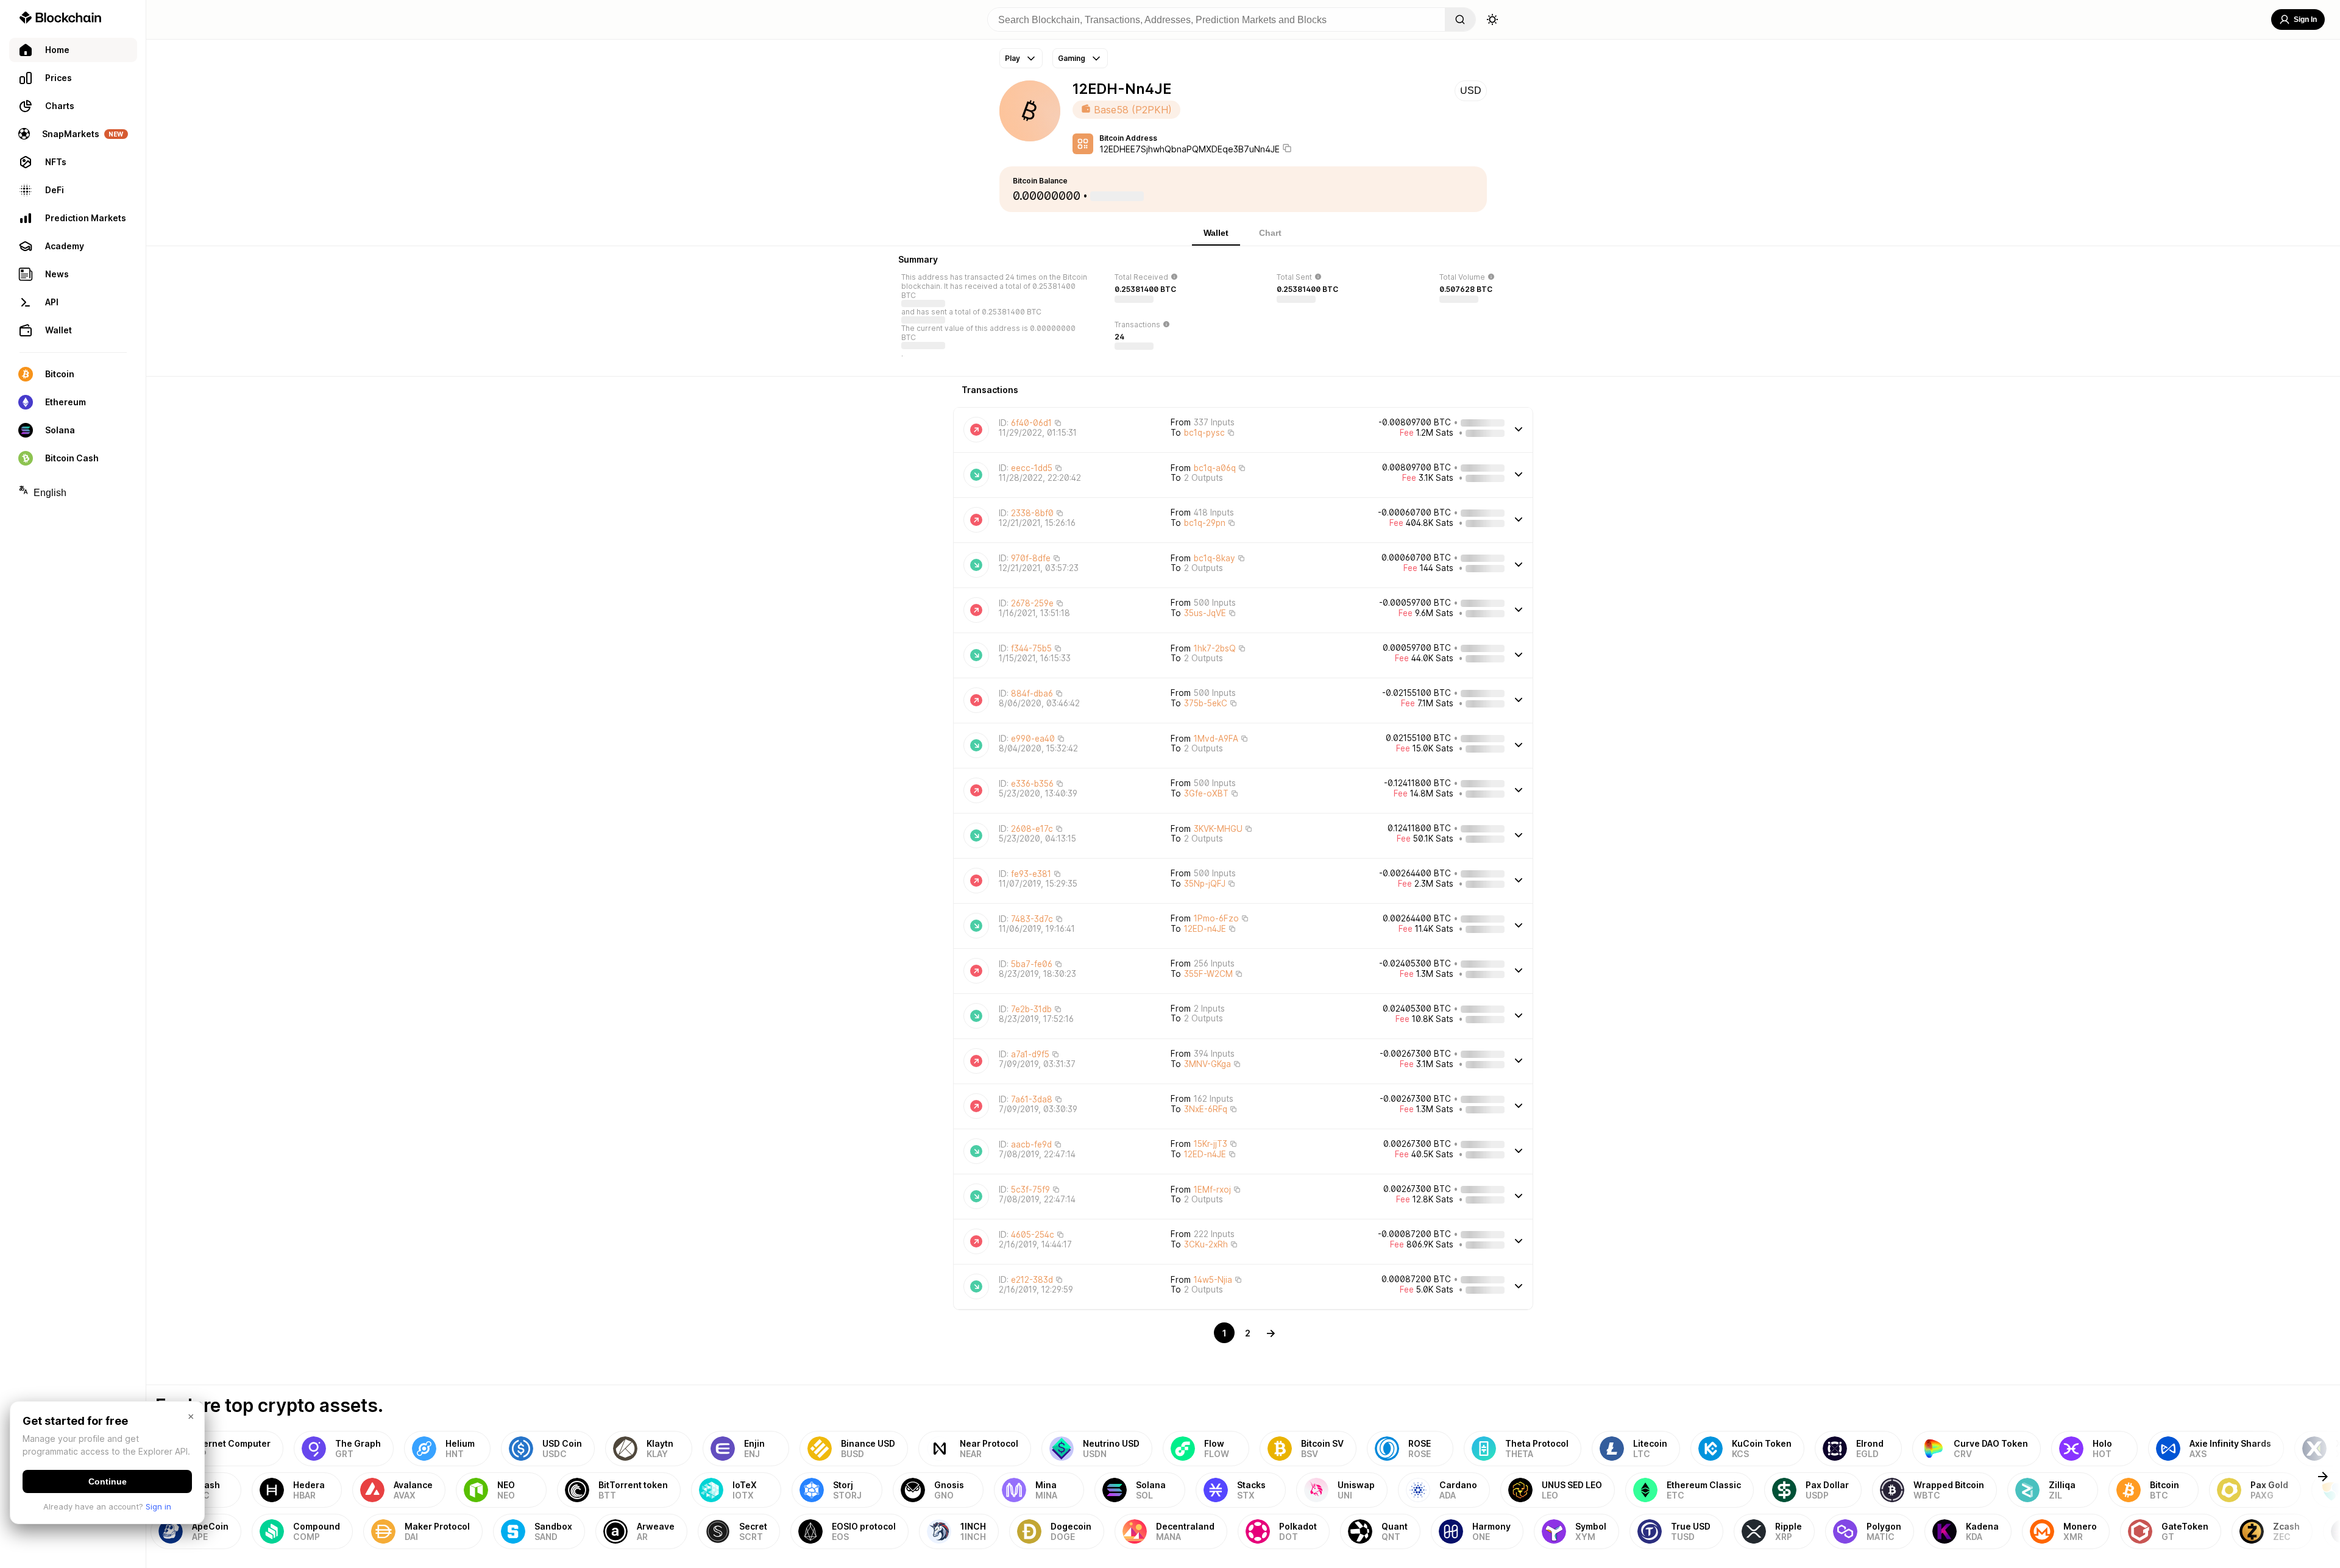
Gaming (1072, 58)
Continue (108, 1481)
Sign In (2305, 20)
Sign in (158, 1506)
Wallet (1216, 233)
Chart (1270, 233)
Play (1012, 58)
